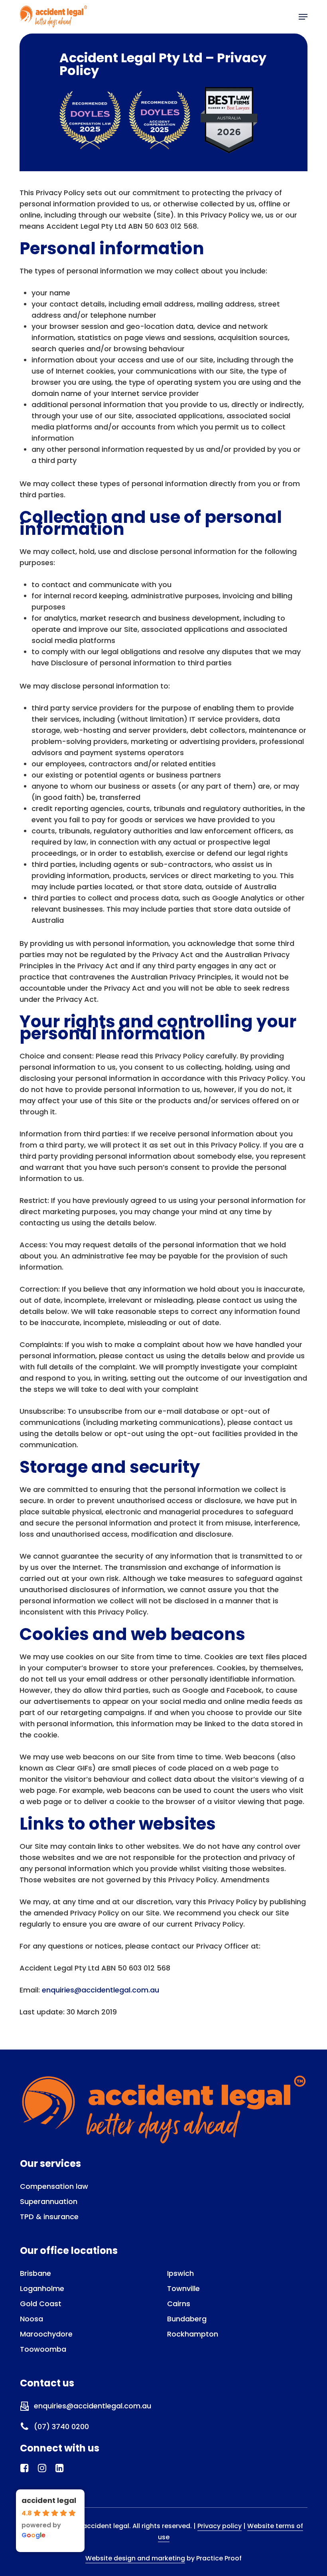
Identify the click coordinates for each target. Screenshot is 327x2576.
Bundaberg (187, 2319)
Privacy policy (220, 2526)
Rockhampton (193, 2334)
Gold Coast (41, 2304)
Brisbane (35, 2273)
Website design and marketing (135, 2558)
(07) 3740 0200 (61, 2427)
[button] (303, 17)
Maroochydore (46, 2334)
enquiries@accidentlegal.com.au (100, 1990)
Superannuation (49, 2201)
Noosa (32, 2319)
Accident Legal (49, 2500)
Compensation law (54, 2186)
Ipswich (180, 2273)
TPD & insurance (49, 2217)
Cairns (179, 2304)
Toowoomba (43, 2349)
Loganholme (42, 2288)
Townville (183, 2288)
